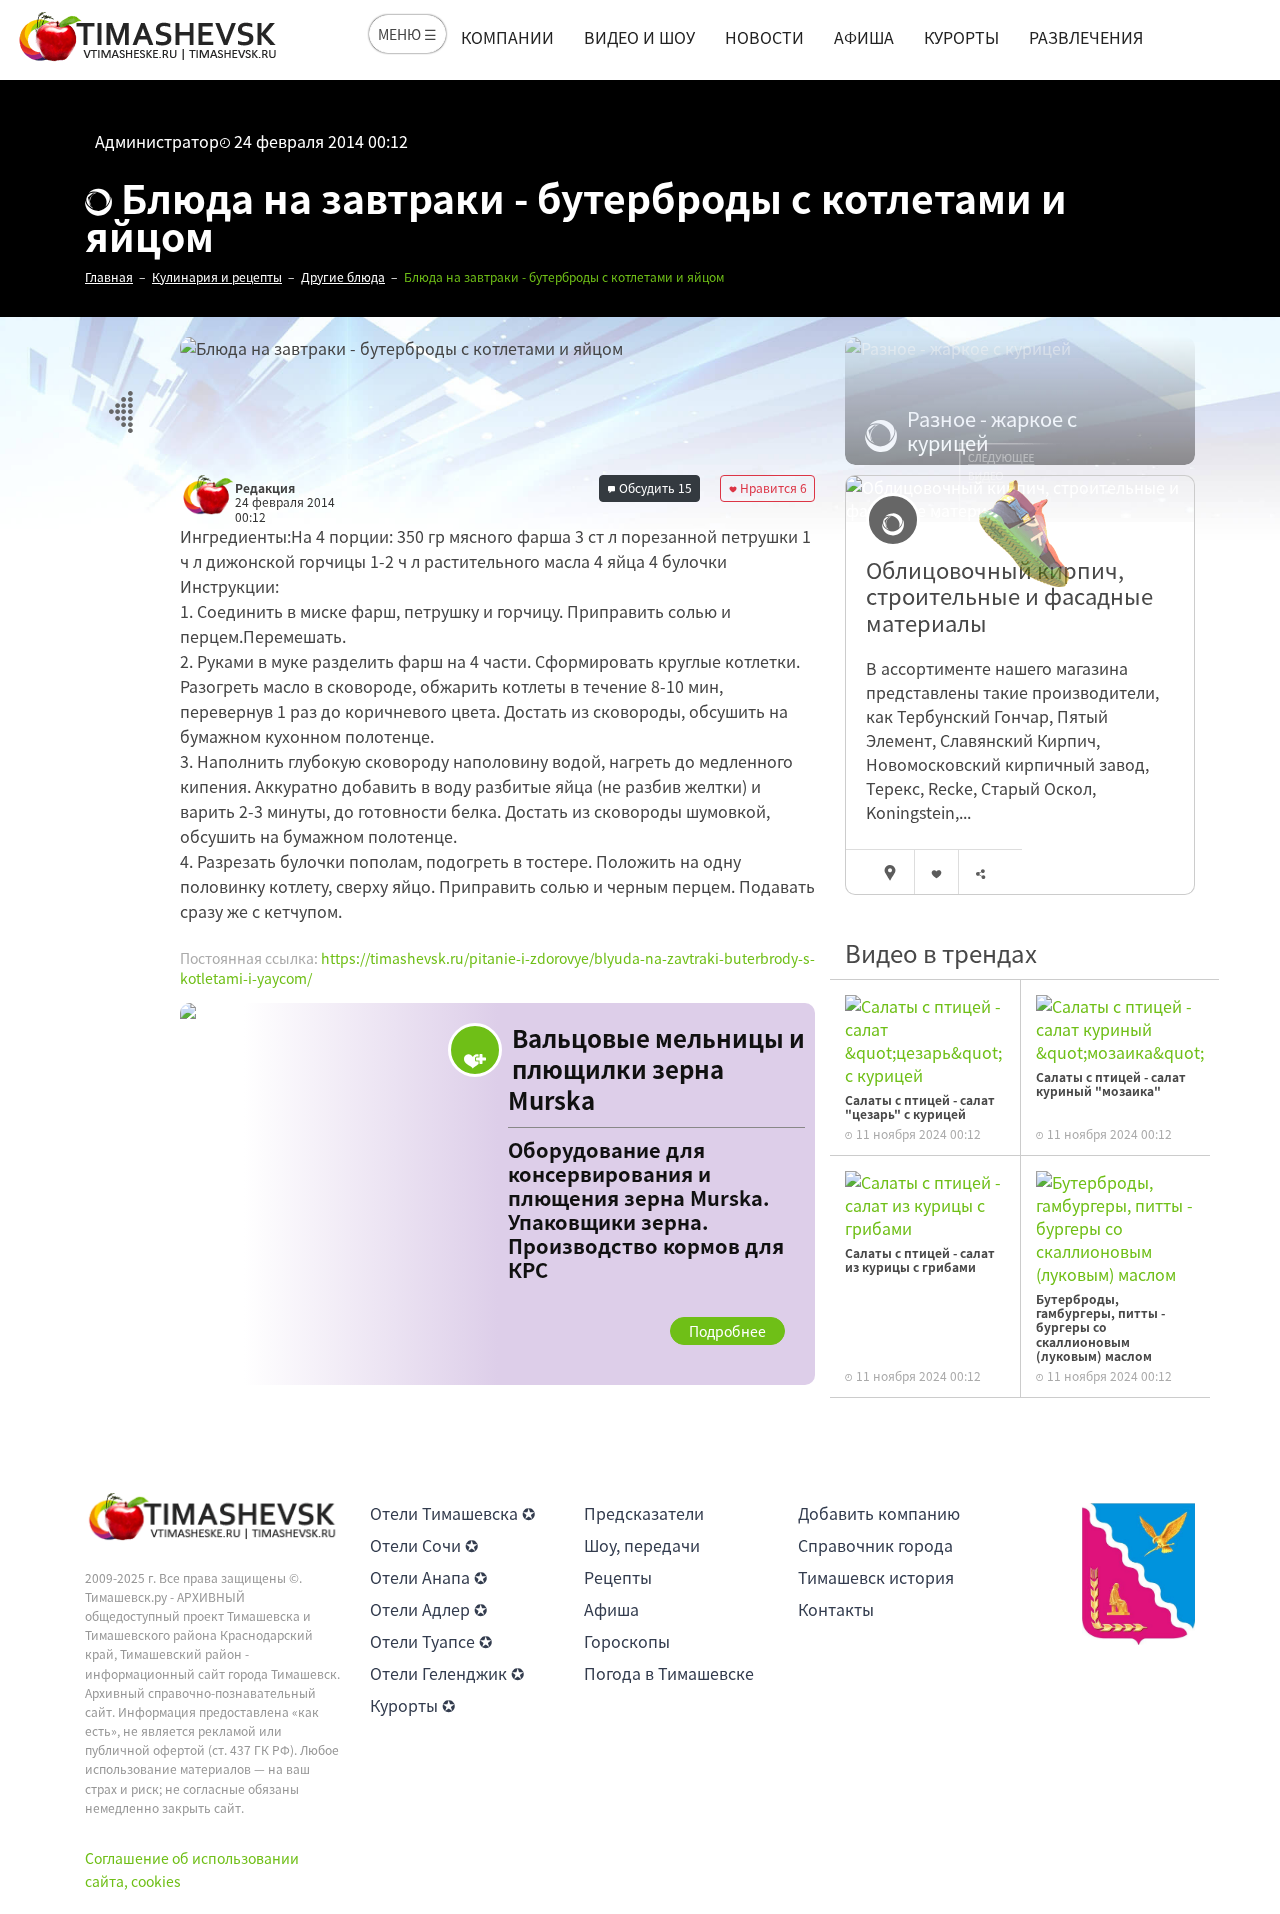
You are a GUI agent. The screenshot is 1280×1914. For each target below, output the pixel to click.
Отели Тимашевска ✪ (452, 1513)
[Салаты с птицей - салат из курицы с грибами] (925, 1203)
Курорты (961, 37)
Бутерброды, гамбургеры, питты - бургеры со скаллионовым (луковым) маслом (1100, 1328)
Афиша (864, 37)
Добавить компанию (879, 1513)
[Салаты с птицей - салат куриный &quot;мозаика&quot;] (1120, 1027)
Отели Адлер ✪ (428, 1609)
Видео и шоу (639, 37)
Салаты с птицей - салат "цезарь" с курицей (920, 1107)
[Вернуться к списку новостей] (120, 400)
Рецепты (618, 1577)
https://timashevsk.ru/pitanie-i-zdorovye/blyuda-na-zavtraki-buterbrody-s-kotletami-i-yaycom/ (497, 968)
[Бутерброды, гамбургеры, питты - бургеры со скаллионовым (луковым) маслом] (1115, 1226)
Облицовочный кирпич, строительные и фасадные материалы (1009, 596)
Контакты (836, 1609)
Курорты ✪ (412, 1705)
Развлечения (1086, 37)
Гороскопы (627, 1641)
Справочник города (875, 1545)
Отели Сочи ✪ (424, 1545)
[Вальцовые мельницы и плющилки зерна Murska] (497, 1194)
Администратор (157, 141)
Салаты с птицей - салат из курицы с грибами (920, 1260)
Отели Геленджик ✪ (447, 1673)
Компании (507, 37)
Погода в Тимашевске (669, 1673)
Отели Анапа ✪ (428, 1577)
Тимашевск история (876, 1577)
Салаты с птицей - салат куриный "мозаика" (1111, 1084)
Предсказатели (644, 1513)
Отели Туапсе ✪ (431, 1641)
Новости (764, 37)
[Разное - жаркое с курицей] (1020, 401)
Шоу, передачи (642, 1545)
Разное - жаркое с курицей (992, 431)
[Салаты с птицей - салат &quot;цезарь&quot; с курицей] (925, 1038)
